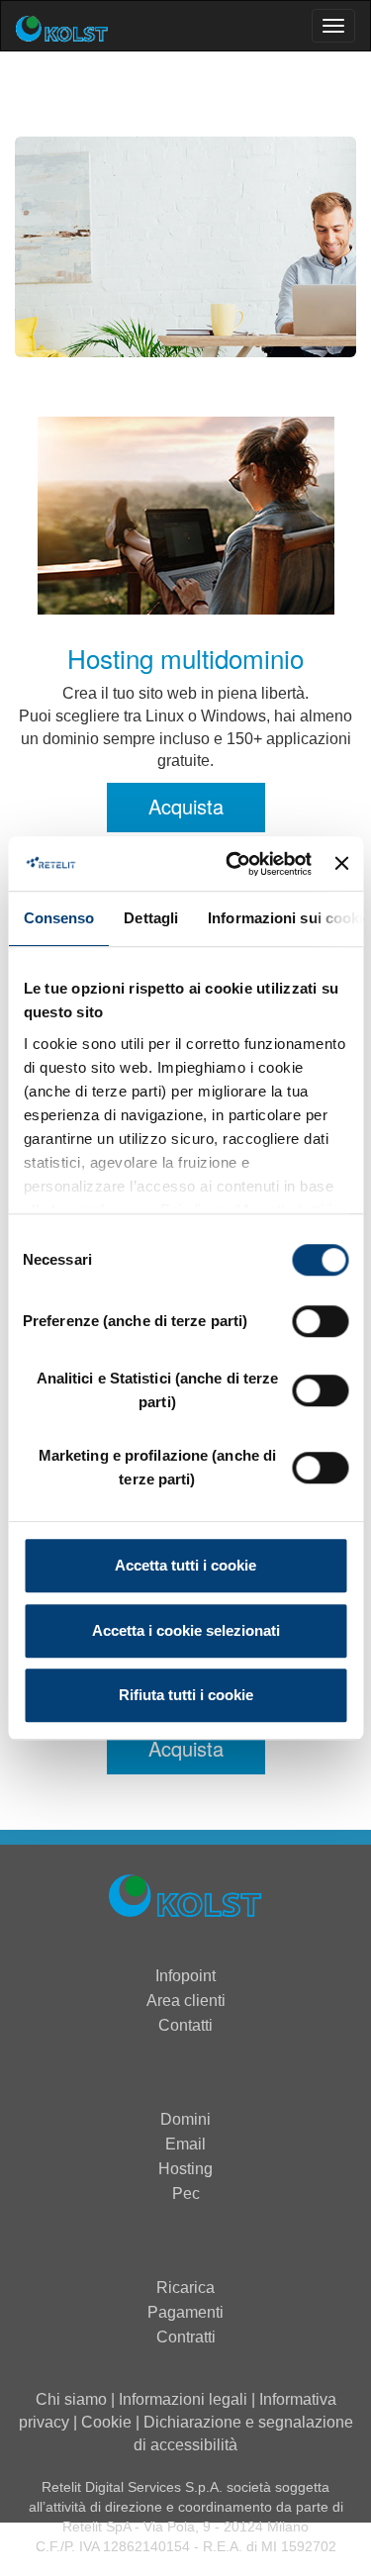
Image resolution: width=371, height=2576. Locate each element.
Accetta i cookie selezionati (186, 1630)
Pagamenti (185, 2312)
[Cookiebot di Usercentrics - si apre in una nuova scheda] (233, 864)
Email (185, 2144)
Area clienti (186, 2001)
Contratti (186, 2337)
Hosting (185, 2169)
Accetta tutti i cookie (185, 1565)
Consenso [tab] (58, 918)
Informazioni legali (183, 2399)
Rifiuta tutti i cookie (186, 1695)
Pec (186, 2194)
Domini (185, 2119)
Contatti (185, 2025)
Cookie (106, 2422)
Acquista (186, 806)
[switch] (320, 1321)
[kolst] (185, 1899)
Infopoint (185, 1976)
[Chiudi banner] (341, 864)
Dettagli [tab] (151, 918)
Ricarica (185, 2288)
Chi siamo (71, 2399)
